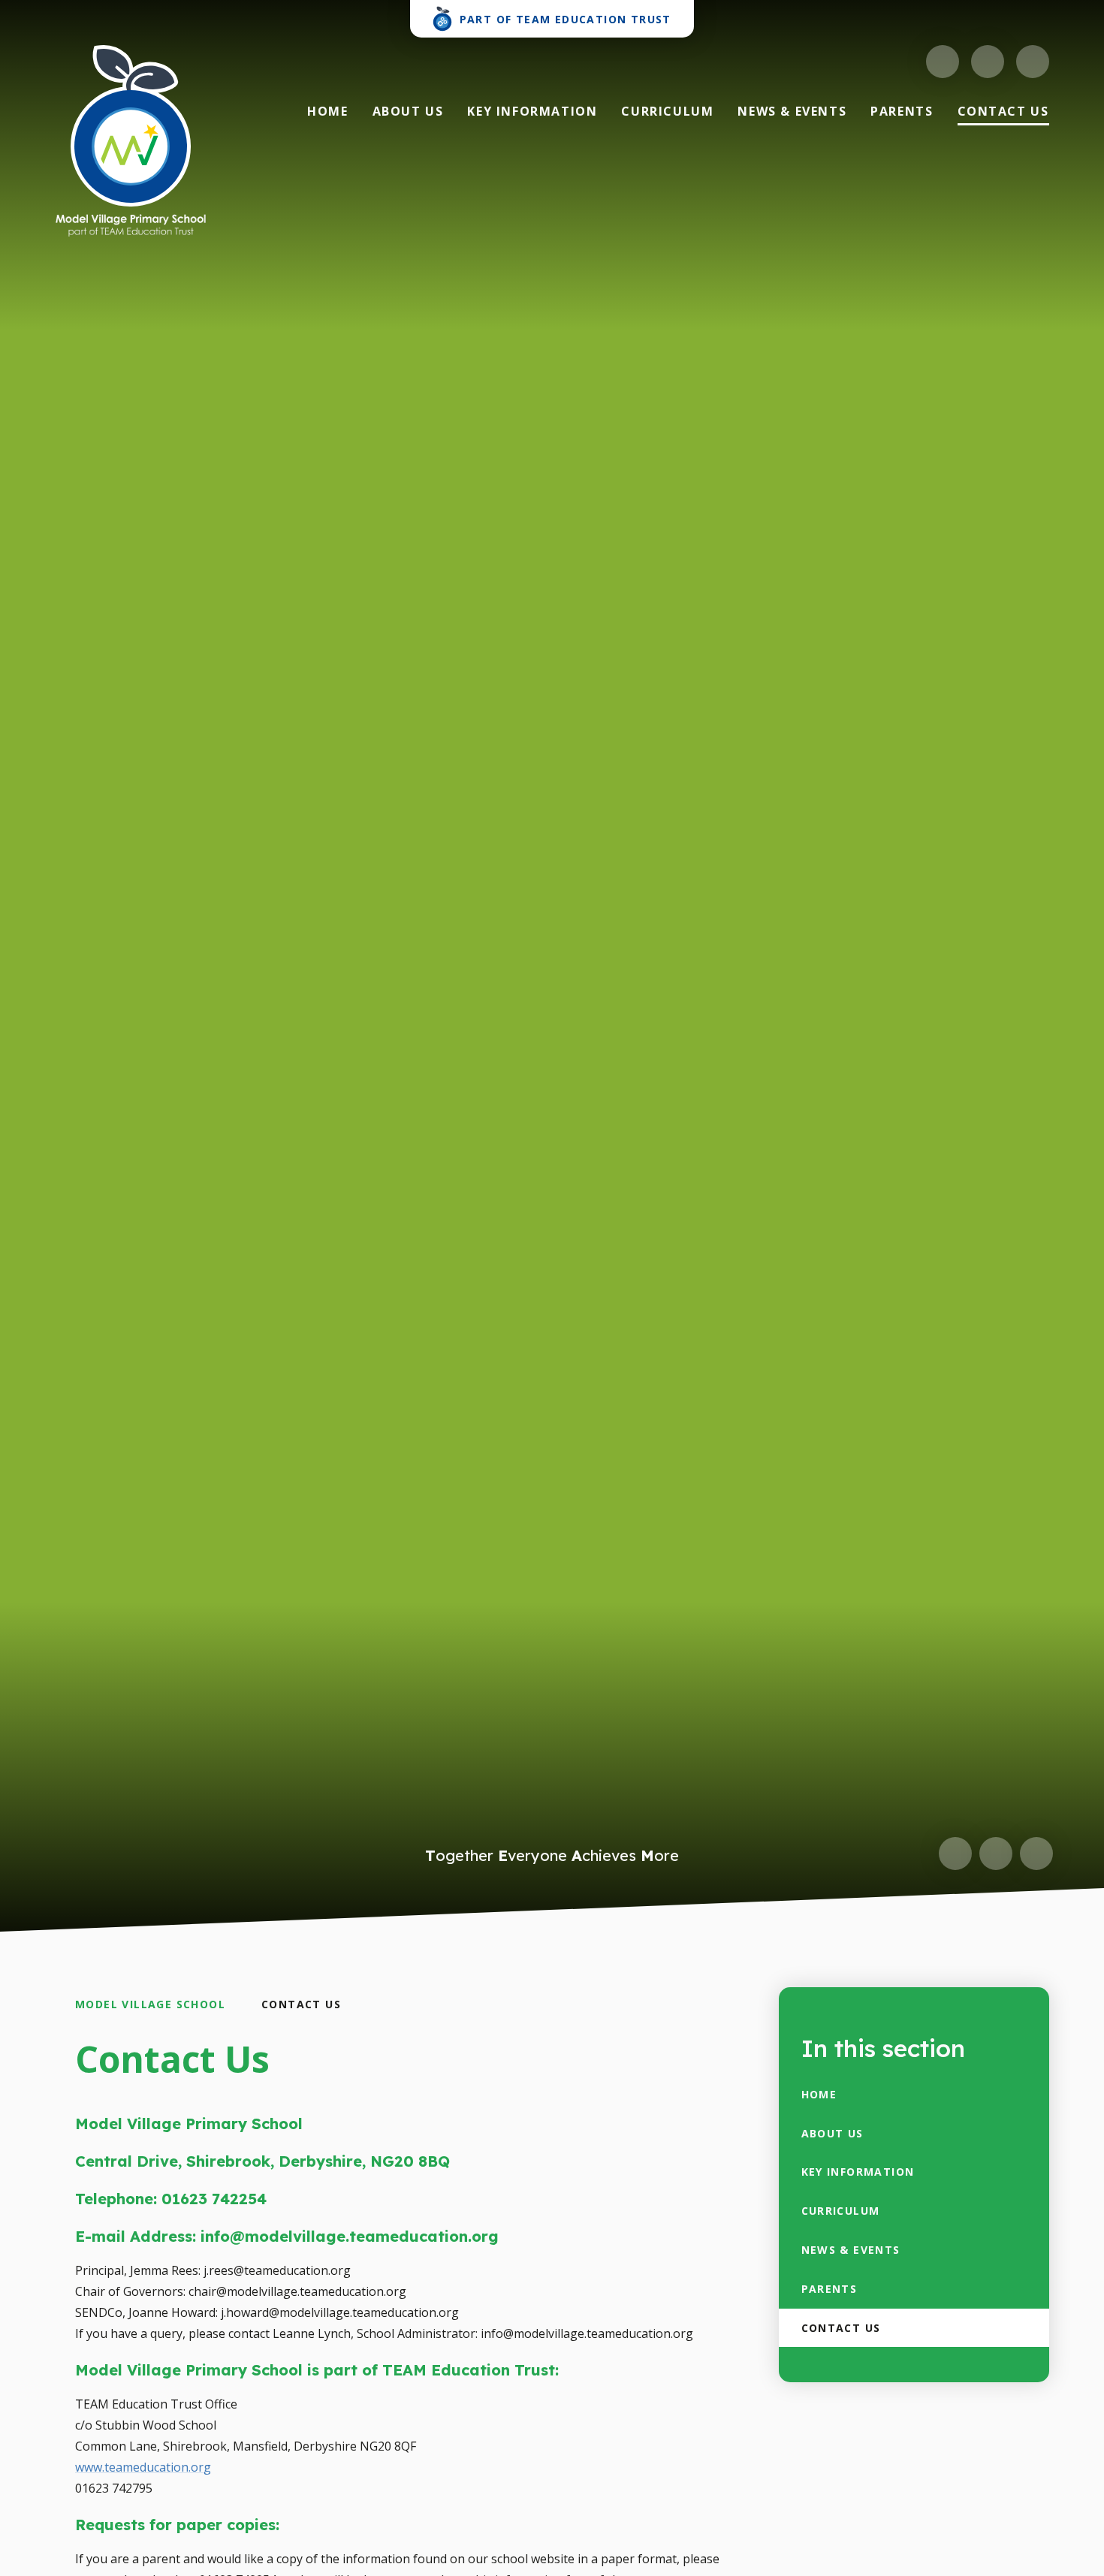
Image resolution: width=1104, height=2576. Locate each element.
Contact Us (301, 2004)
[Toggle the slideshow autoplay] (1036, 1854)
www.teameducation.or (139, 2467)
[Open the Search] (1033, 62)
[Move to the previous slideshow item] (955, 1854)
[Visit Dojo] (943, 62)
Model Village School (150, 2004)
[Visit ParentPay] (988, 62)
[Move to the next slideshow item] (996, 1854)
